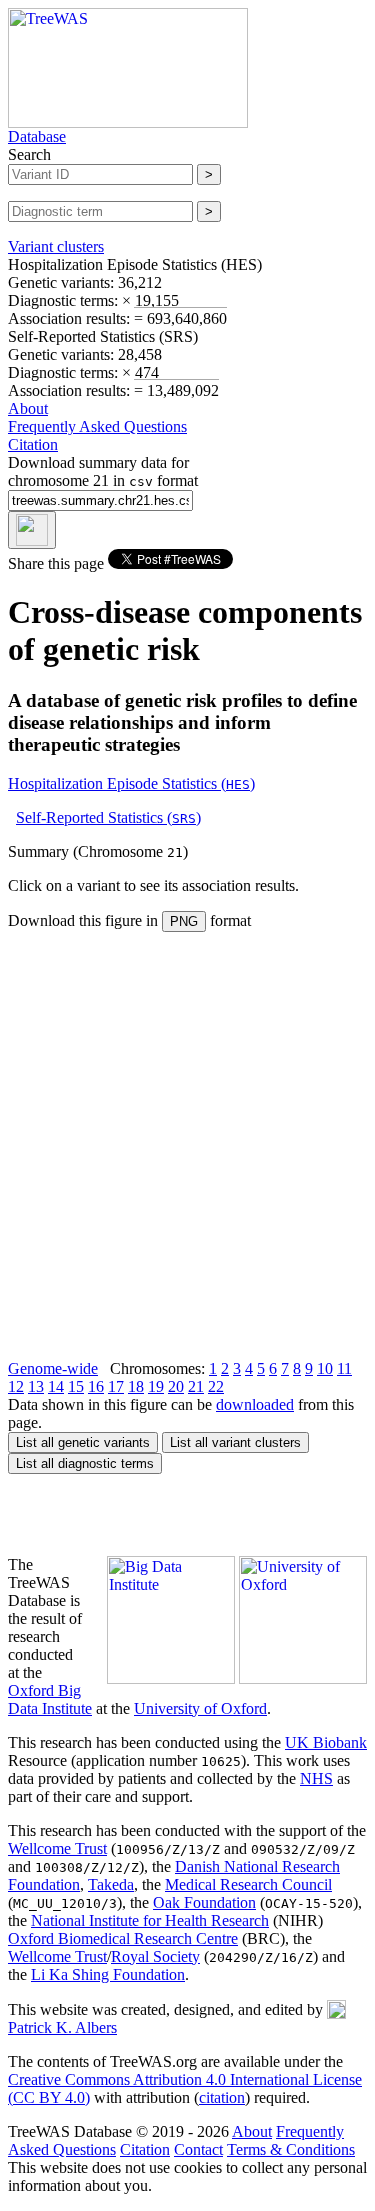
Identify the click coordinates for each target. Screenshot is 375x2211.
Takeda (111, 1884)
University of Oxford (200, 1708)
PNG (184, 921)
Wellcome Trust (57, 1848)
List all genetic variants (83, 1442)
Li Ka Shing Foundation (108, 1974)
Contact (198, 2149)
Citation (33, 444)
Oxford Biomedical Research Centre (123, 1938)
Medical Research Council (248, 1884)
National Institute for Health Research (150, 1920)
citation (222, 2097)
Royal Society (155, 1956)
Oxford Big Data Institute (50, 1699)
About (28, 408)
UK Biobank (326, 1742)
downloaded (255, 1404)
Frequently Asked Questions (97, 426)
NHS (316, 1778)
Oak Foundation (204, 1902)
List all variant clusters (235, 1442)
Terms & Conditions (291, 2149)
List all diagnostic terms (85, 1463)
